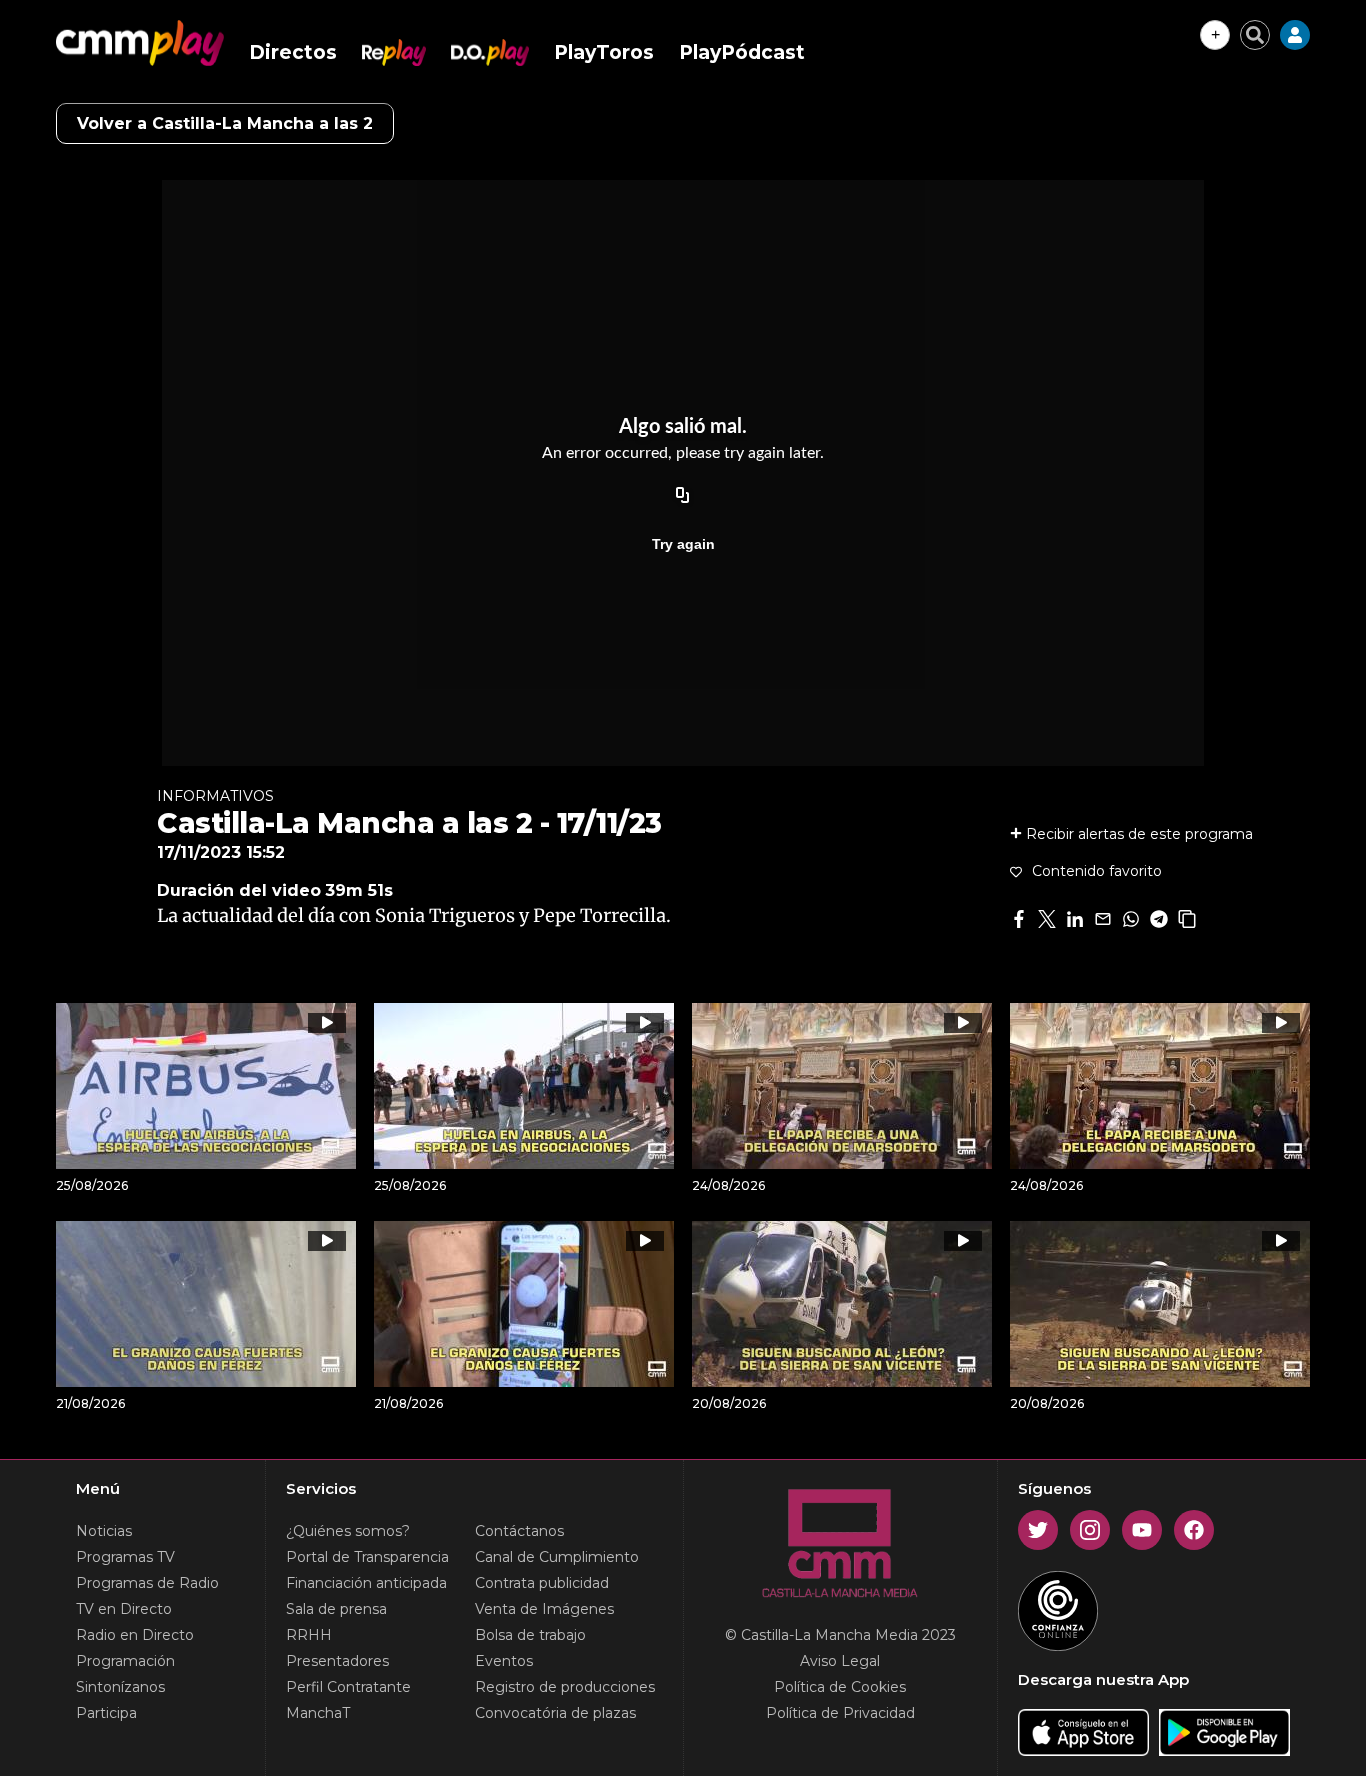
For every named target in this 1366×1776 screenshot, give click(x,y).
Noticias (104, 1531)
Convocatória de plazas (555, 1713)
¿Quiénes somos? (348, 1531)
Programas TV (125, 1557)
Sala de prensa (336, 1609)
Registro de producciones (565, 1687)
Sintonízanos (120, 1687)
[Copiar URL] (683, 496)
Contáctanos (519, 1531)
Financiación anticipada (366, 1583)
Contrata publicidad (542, 1583)
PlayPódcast (742, 52)
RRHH (309, 1635)
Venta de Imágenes (544, 1609)
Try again (683, 544)
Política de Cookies (840, 1687)
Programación (125, 1661)
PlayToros (604, 52)
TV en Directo (124, 1609)
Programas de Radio (147, 1583)
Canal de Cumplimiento (557, 1557)
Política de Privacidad (840, 1713)
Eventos (504, 1661)
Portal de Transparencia (367, 1557)
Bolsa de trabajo (530, 1635)
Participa (106, 1713)
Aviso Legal (840, 1661)
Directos (293, 52)
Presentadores (337, 1661)
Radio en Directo (135, 1635)
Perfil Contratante (348, 1687)
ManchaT (318, 1713)
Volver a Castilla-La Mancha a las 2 (225, 123)
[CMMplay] (140, 43)
